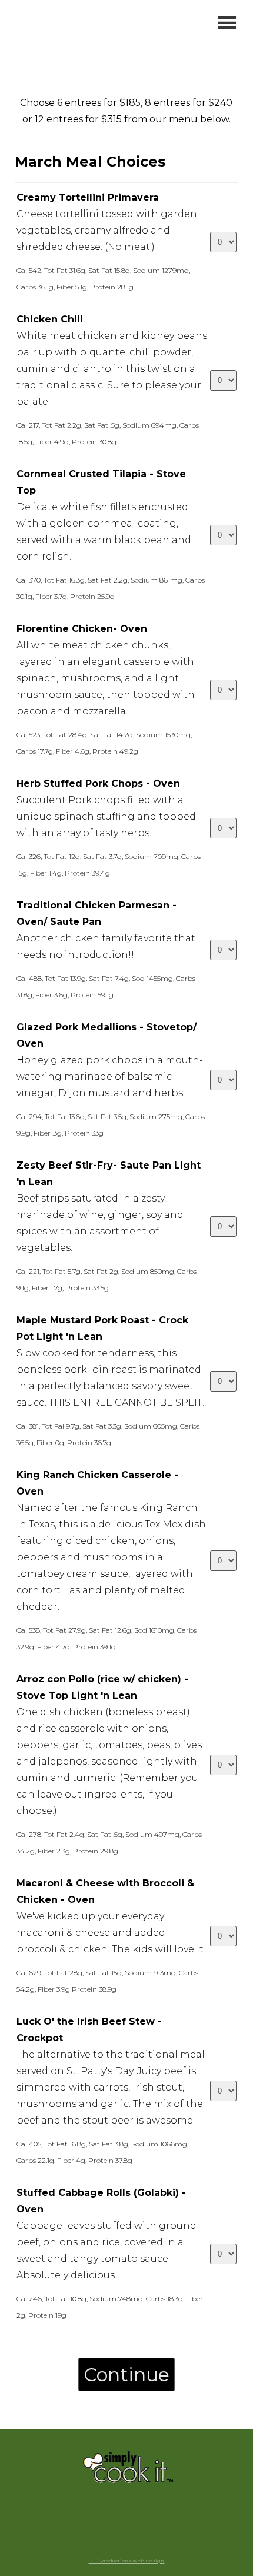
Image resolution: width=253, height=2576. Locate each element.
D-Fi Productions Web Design (126, 2561)
